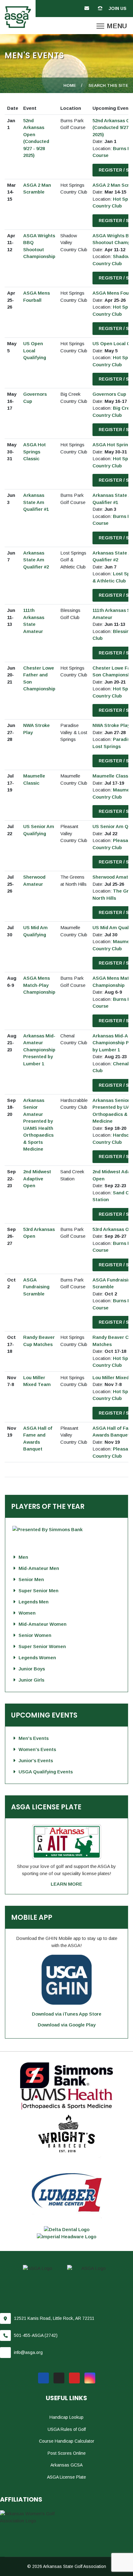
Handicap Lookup (66, 2417)
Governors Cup (109, 394)
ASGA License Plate (66, 2477)
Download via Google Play (67, 2025)
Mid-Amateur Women (43, 1624)
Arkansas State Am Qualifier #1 (36, 502)
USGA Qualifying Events (46, 1772)
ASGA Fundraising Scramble (36, 1287)
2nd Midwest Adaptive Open (37, 1179)
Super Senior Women (42, 1646)
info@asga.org (28, 2352)
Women (27, 1613)
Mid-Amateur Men (39, 1568)
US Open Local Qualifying (35, 350)
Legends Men (34, 1602)
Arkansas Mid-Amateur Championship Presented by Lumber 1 (39, 1050)
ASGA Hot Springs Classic (34, 452)
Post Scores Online (67, 2453)
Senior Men (31, 1579)
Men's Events (34, 1738)
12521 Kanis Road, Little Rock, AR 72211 (54, 2318)
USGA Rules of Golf (67, 2429)
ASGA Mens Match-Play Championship (39, 985)
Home (70, 85)
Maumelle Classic (112, 776)
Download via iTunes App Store (67, 2014)
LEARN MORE (66, 1884)
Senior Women (35, 1635)
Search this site (108, 85)
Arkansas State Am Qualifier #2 (36, 560)
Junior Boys (32, 1669)
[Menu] (112, 26)
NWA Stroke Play (111, 725)
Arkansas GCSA (66, 2465)
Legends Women (37, 1658)
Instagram (90, 2378)
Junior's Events (36, 1760)
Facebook (43, 2378)
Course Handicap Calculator (67, 2441)
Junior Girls (31, 1680)
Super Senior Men (39, 1591)
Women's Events (37, 1749)
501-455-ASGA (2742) (36, 2335)
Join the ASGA (119, 9)
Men (23, 1557)
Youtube (74, 2378)
